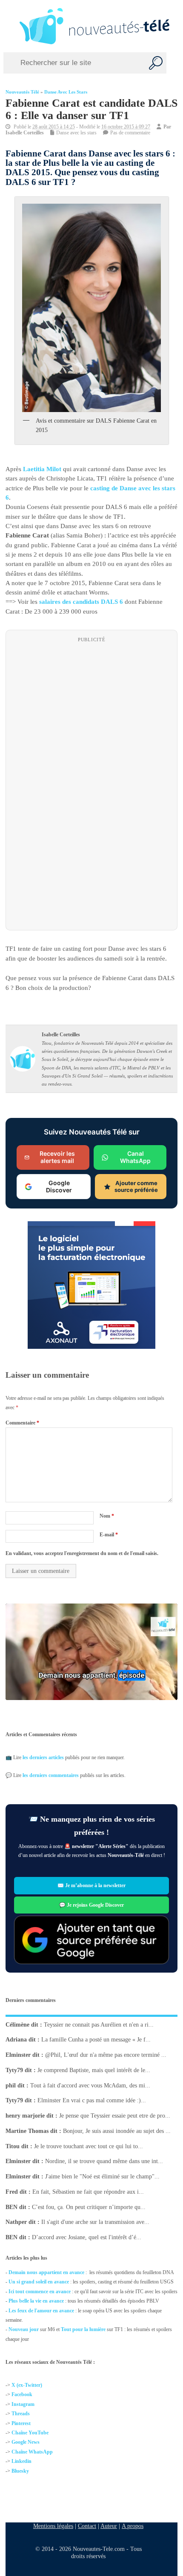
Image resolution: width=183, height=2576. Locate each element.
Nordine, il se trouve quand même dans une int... (104, 2161)
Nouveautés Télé (22, 92)
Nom (107, 1516)
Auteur (109, 2526)
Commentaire (22, 1423)
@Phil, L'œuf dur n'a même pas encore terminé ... (106, 2055)
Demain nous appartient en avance (46, 2272)
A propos (133, 2526)
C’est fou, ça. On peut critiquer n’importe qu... (89, 2207)
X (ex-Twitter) (27, 2385)
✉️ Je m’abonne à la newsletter (91, 1885)
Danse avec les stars (66, 92)
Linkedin (21, 2461)
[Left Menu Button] (9, 26)
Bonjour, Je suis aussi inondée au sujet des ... (117, 2131)
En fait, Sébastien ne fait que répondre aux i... (88, 2192)
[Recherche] (156, 63)
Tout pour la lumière (83, 2329)
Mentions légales (53, 2526)
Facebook (22, 2394)
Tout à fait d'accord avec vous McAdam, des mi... (90, 2085)
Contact (87, 2526)
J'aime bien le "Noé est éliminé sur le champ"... (102, 2177)
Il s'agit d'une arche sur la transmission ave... (95, 2222)
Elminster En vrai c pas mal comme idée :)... (92, 2100)
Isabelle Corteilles (25, 133)
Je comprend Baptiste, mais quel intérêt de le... (94, 2070)
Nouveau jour (24, 2329)
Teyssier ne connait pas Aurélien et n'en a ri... (99, 2024)
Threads (21, 2414)
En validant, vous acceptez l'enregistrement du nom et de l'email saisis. (82, 1553)
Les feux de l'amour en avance (41, 2311)
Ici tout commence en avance (40, 2292)
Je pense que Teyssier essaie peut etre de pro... (115, 2116)
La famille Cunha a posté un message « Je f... (96, 2040)
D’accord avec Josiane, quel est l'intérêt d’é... (87, 2237)
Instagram (23, 2404)
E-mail (109, 1535)
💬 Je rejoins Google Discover (91, 1905)
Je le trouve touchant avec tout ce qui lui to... (89, 2146)
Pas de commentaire (130, 133)
